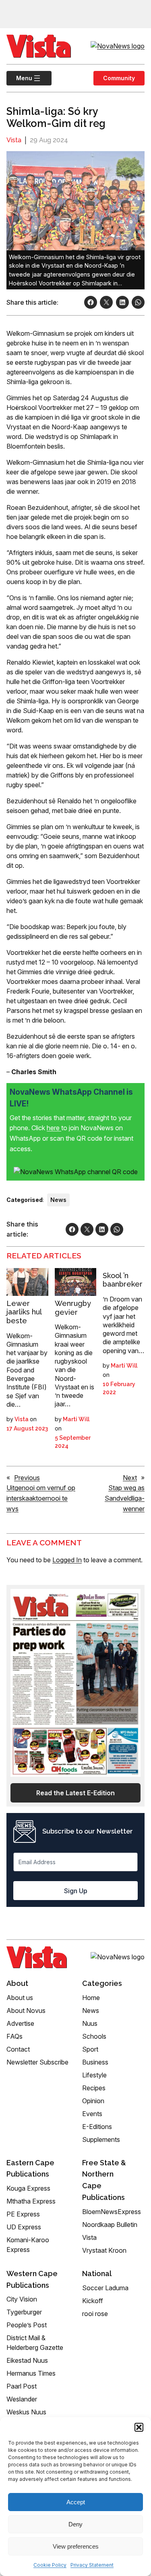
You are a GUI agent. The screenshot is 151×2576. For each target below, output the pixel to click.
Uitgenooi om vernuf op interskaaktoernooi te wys (41, 1498)
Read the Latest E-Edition (75, 1793)
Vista (14, 140)
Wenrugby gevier (73, 1308)
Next (130, 1478)
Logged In (67, 1560)
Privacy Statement (92, 2565)
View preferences (76, 2546)
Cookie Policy (50, 2565)
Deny (75, 2524)
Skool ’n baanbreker (123, 1280)
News (58, 1200)
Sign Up (76, 1891)
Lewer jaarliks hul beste (24, 1312)
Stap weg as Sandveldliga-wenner (125, 1498)
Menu (19, 78)
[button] (139, 2427)
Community (119, 78)
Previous (27, 1478)
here (54, 1128)
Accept (76, 2502)
